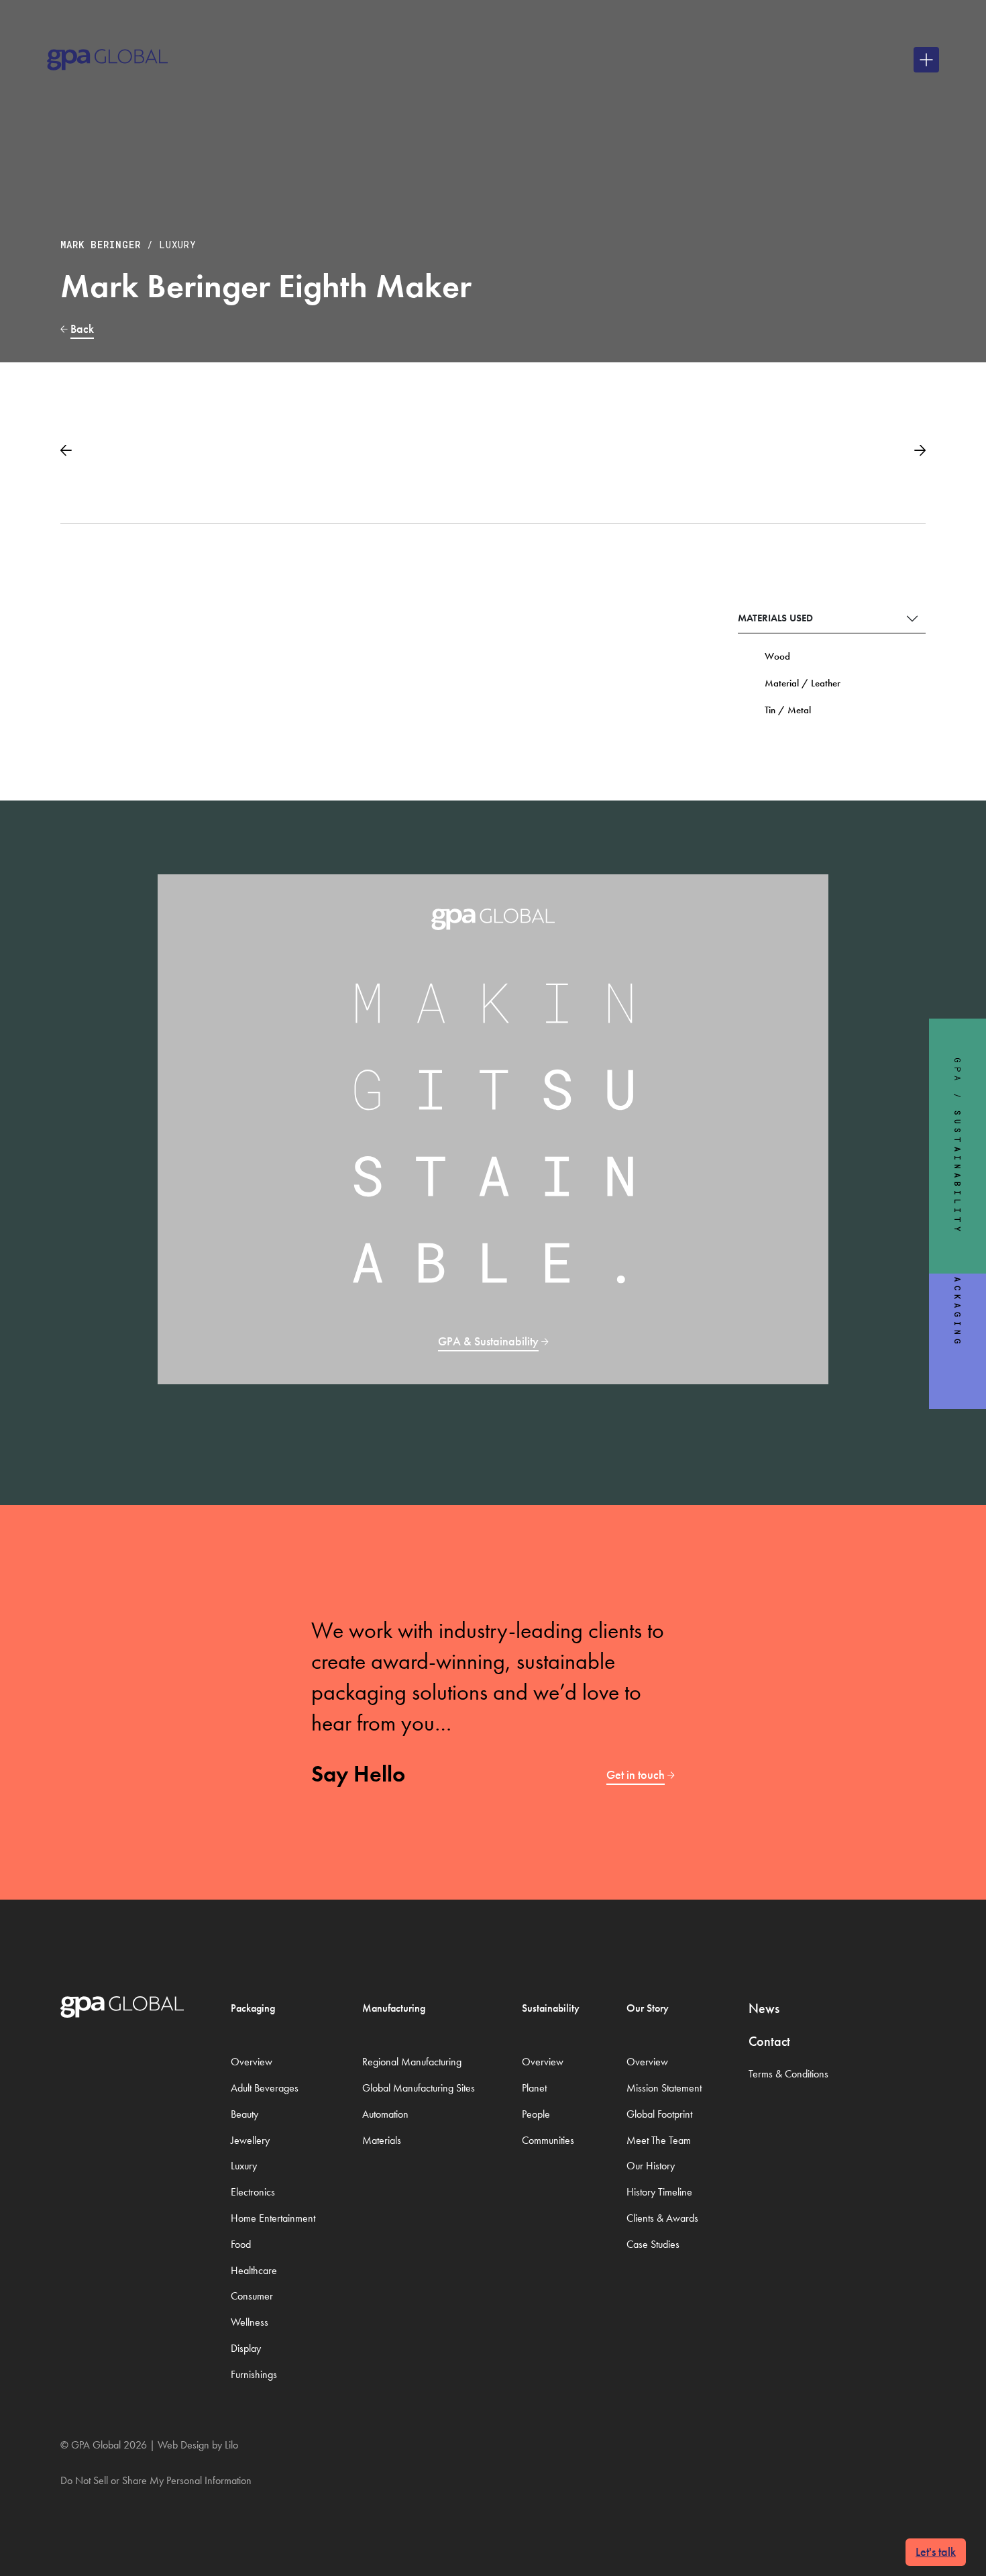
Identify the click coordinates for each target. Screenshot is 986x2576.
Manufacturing (394, 2008)
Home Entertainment (273, 2218)
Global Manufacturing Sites (419, 2088)
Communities (548, 2140)
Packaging (253, 2008)
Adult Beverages (265, 2088)
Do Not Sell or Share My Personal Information (156, 2480)
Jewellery (250, 2140)
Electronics (253, 2192)
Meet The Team (659, 2140)
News (764, 2008)
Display (246, 2348)
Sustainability (551, 2008)
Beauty (244, 2114)
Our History (651, 2166)
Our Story (648, 2008)
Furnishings (254, 2374)
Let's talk (936, 2552)
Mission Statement (664, 2088)
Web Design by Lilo (198, 2445)
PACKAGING (958, 1308)
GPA (958, 1071)
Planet (534, 2088)
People (536, 2114)
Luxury (178, 245)
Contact (769, 2041)
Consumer (252, 2296)
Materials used (775, 618)
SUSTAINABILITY (958, 1173)
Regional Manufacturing (412, 2062)
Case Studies (653, 2244)
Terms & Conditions (788, 2074)
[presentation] (66, 446)
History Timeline (659, 2192)
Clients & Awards (662, 2218)
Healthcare (254, 2270)
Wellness (250, 2322)
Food (241, 2244)
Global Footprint (659, 2114)
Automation (385, 2114)
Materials (382, 2140)
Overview (252, 2062)
